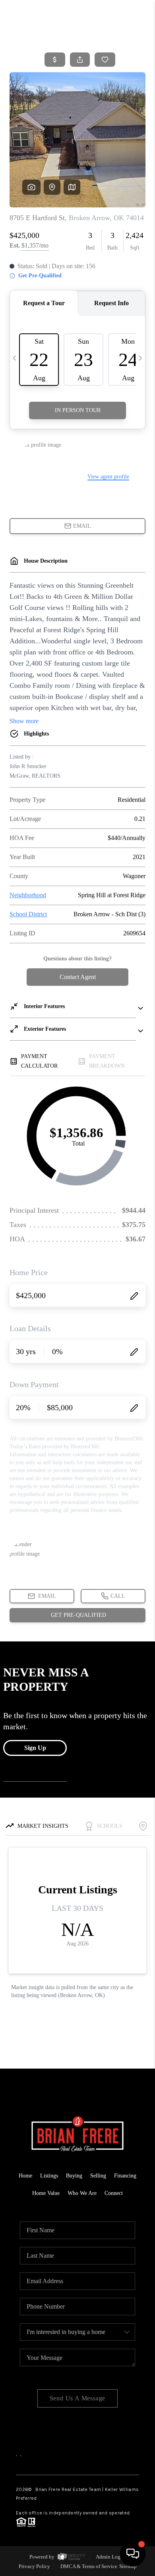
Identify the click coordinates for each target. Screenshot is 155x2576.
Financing (125, 2176)
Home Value (46, 2193)
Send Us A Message (78, 2398)
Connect (114, 2193)
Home (25, 2176)
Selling (98, 2176)
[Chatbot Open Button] (133, 2554)
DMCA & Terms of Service (89, 2566)
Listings (49, 2176)
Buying (74, 2176)
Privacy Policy (34, 2566)
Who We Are (82, 2193)
